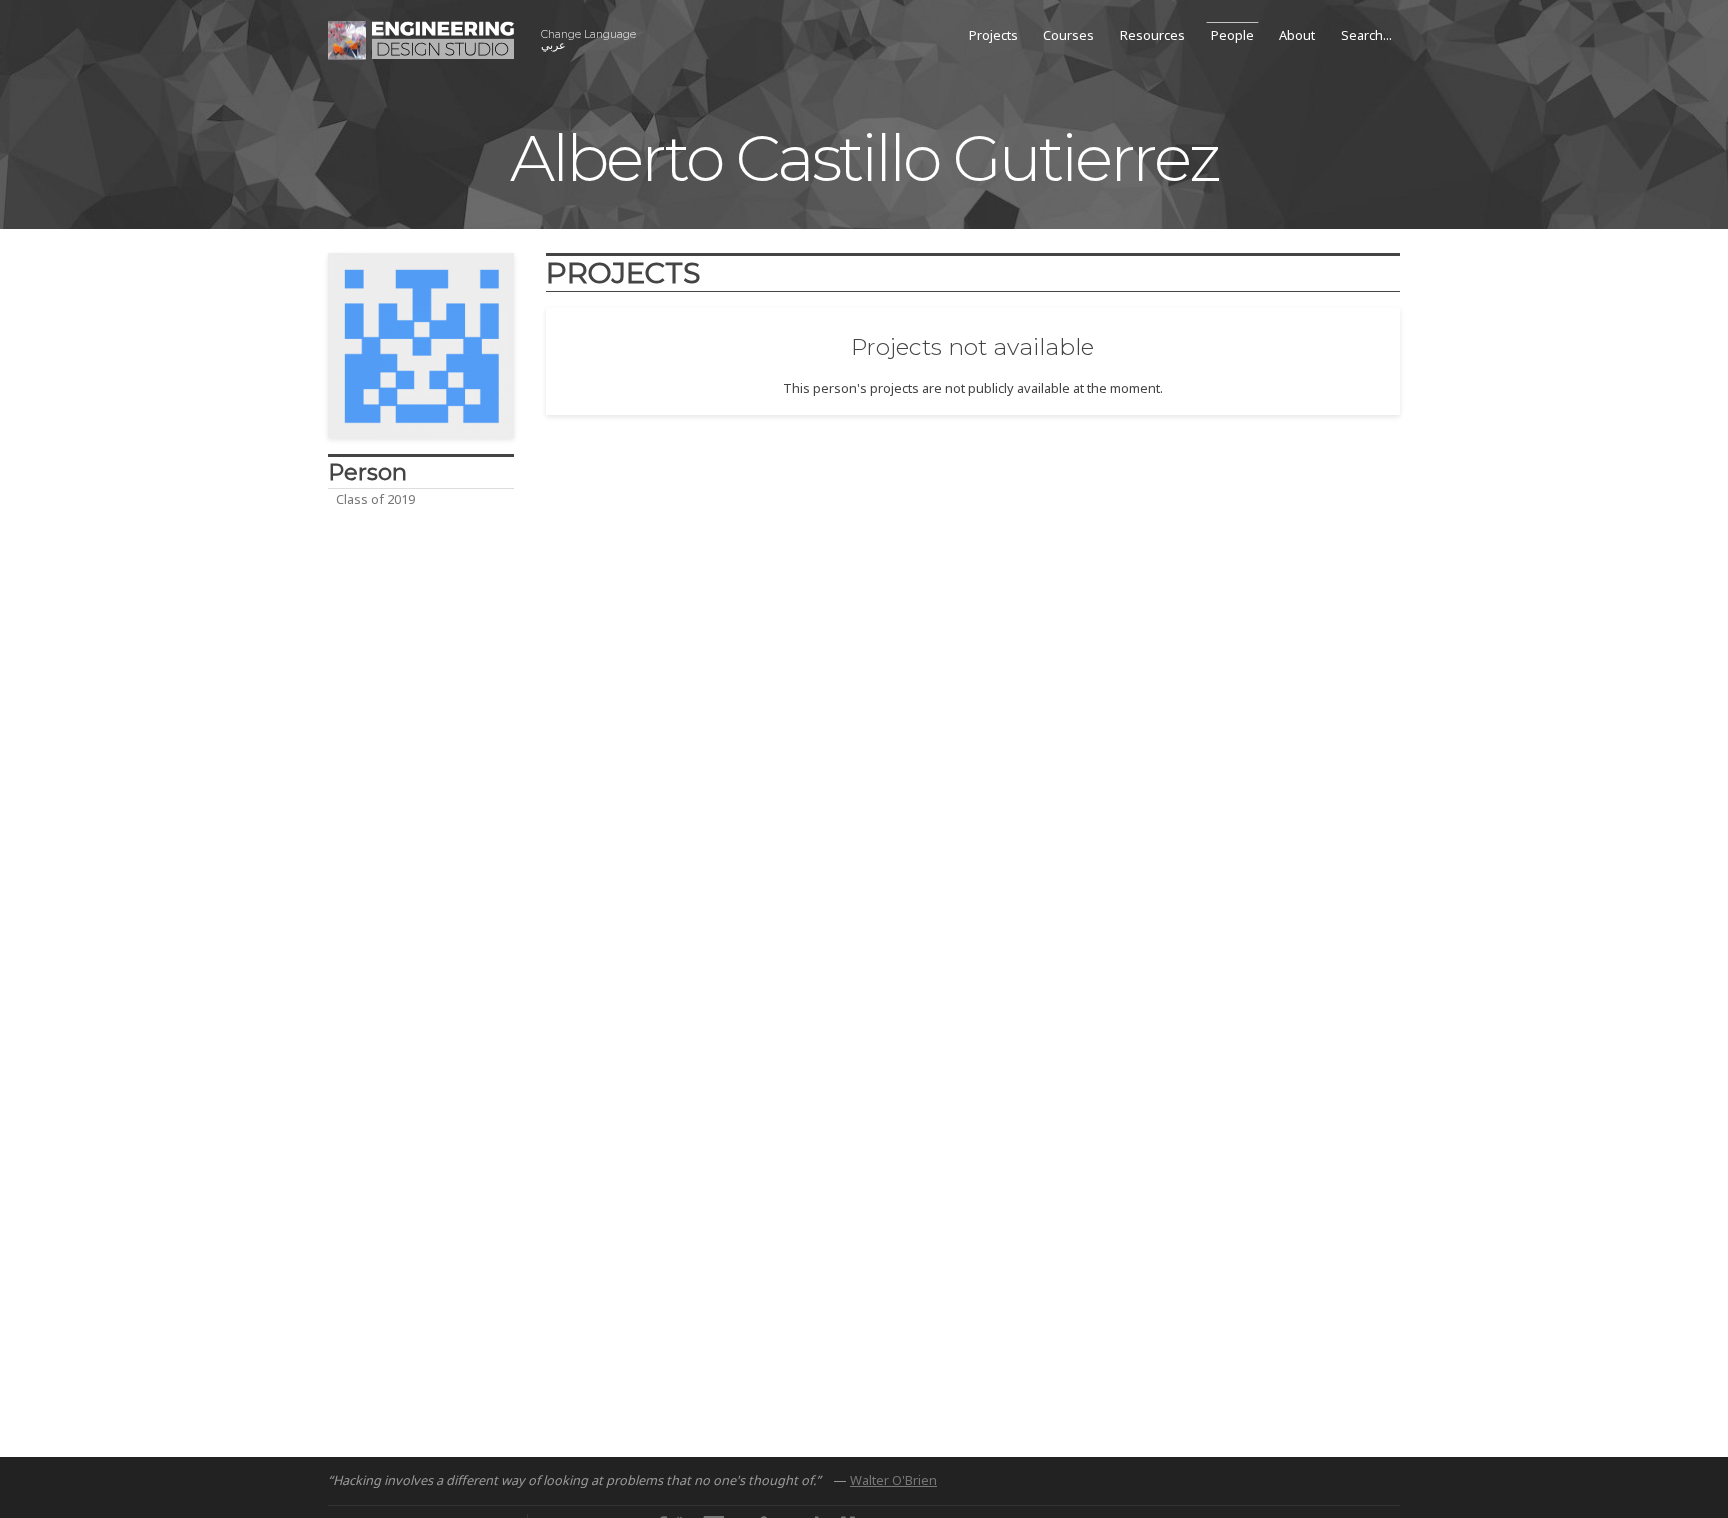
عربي (588, 40)
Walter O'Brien (893, 1480)
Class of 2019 (375, 499)
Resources (1152, 35)
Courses (1068, 35)
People (1232, 35)
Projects (993, 35)
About (1297, 35)
